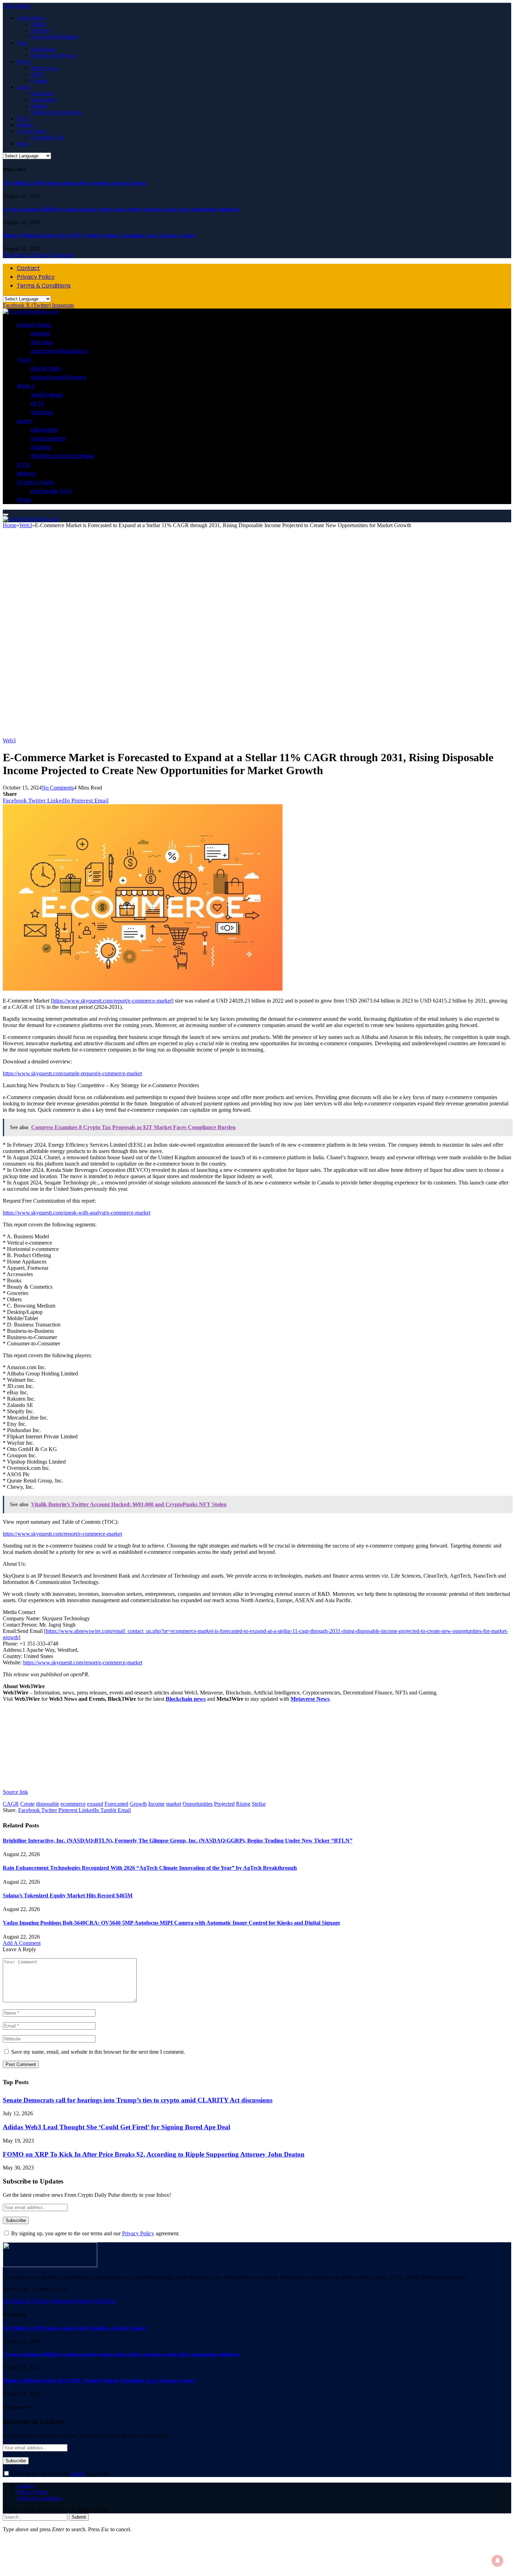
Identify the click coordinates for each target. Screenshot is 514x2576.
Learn (23, 87)
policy (78, 2474)
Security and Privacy (54, 55)
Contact (28, 268)
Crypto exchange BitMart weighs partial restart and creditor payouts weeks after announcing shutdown (121, 209)
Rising (243, 1804)
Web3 (9, 740)
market (174, 1804)
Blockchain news (186, 1699)
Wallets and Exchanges (56, 112)
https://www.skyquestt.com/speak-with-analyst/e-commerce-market (77, 1213)
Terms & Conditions (44, 286)
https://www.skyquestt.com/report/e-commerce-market (112, 1001)
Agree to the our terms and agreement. (60, 2474)
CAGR (11, 1804)
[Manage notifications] (498, 2561)
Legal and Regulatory (55, 37)
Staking (39, 106)
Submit (79, 2517)
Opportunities (198, 1804)
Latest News (31, 18)
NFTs (37, 74)
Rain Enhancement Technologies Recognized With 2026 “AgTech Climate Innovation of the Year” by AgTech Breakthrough (150, 1868)
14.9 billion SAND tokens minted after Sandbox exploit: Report (75, 183)
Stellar (259, 1804)
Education (42, 93)
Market (39, 24)
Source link (15, 1792)
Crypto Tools (31, 131)
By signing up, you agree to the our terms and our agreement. (95, 2233)
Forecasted (116, 1804)
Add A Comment (22, 1943)
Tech (22, 43)
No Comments (58, 788)
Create (27, 1804)
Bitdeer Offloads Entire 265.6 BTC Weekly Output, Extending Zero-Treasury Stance (99, 235)
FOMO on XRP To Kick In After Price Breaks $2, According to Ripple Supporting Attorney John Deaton (154, 2154)
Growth (138, 1804)
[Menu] (6, 515)
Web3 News (44, 68)
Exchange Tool (48, 137)
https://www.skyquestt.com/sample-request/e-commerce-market (72, 1073)
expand (95, 1804)
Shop (23, 144)
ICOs (23, 118)
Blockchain (43, 49)
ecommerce (73, 1804)
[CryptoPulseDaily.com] (31, 312)
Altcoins (40, 30)
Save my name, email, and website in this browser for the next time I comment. (98, 2052)
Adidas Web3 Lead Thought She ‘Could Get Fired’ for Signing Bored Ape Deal (116, 2127)
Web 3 (24, 62)
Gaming (40, 81)
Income (156, 1804)
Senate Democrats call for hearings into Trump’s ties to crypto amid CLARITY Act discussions (138, 2100)
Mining (25, 125)
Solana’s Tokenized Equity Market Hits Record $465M (68, 1895)
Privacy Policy (36, 277)
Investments (44, 100)
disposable (48, 1804)
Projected (224, 1804)
